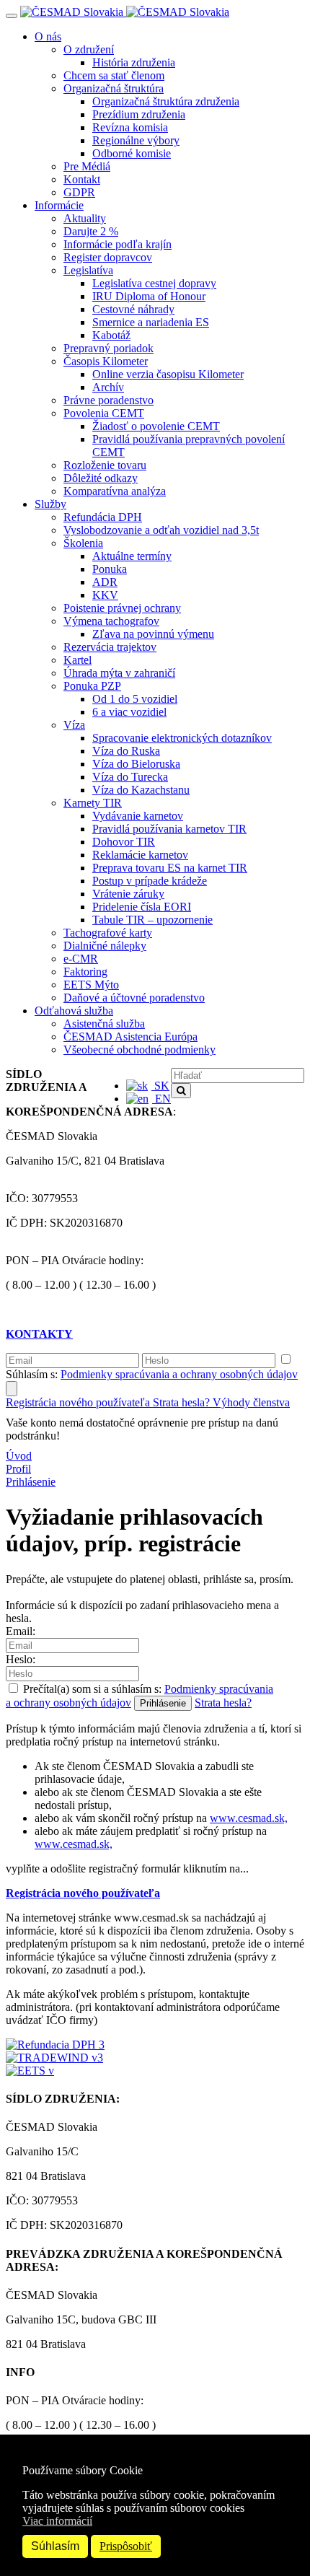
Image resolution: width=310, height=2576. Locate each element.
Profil (18, 1469)
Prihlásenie (31, 1482)
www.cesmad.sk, (249, 1818)
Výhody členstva (251, 1402)
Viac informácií (57, 2521)
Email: (21, 1631)
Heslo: (21, 1659)
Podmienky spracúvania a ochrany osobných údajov (179, 1374)
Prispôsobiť (126, 2546)
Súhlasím (55, 2546)
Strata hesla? (183, 1402)
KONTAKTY (39, 1334)
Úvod (19, 1456)
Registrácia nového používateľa (79, 1402)
